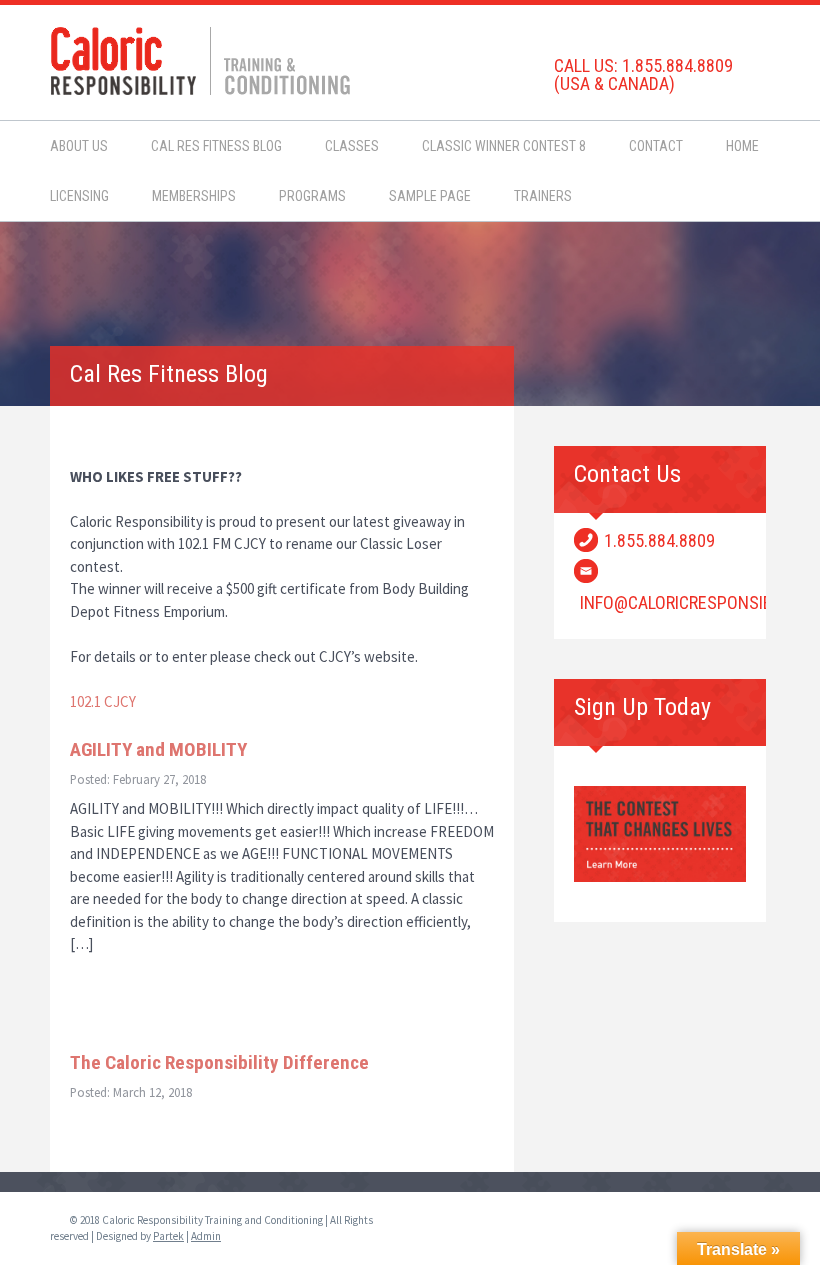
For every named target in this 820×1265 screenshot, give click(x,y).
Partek (168, 1236)
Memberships (194, 196)
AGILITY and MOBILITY (158, 749)
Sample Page (430, 196)
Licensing (79, 196)
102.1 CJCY (103, 701)
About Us (79, 146)
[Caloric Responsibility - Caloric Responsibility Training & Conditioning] (200, 58)
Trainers (543, 196)
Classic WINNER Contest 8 (504, 146)
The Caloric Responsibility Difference (219, 1062)
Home (742, 146)
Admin (206, 1236)
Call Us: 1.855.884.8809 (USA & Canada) (643, 74)
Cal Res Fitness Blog (216, 146)
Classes (352, 146)
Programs (312, 196)
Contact (656, 146)
